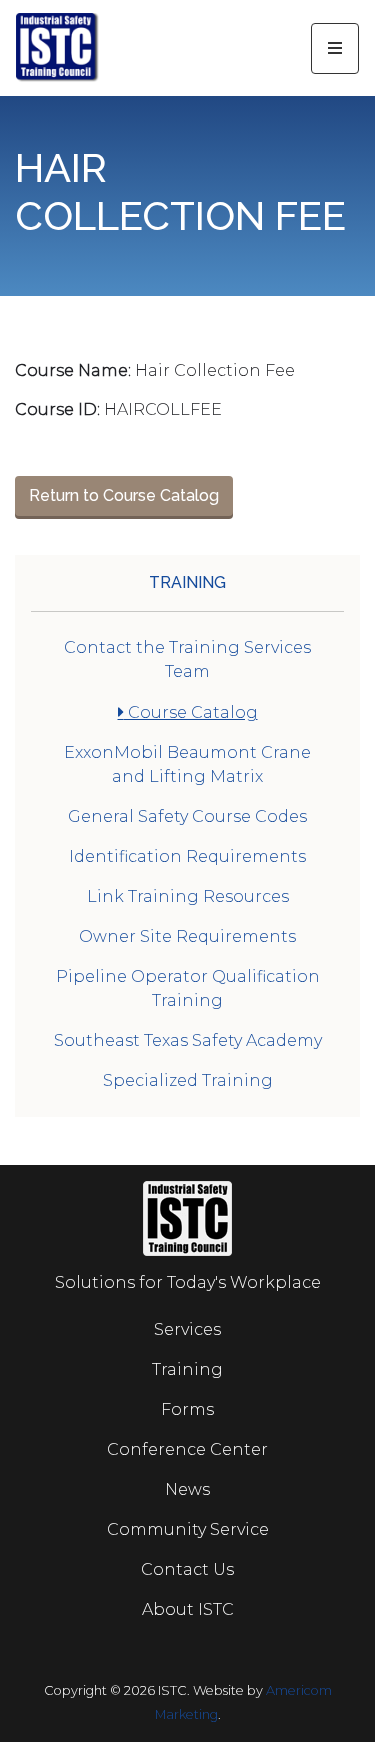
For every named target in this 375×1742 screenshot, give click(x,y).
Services (187, 1329)
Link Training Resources (188, 896)
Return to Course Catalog (124, 495)
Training (187, 582)
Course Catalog (191, 712)
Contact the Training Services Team (187, 659)
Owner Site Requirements (187, 936)
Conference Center (187, 1449)
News (187, 1489)
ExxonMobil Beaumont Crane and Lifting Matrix (187, 764)
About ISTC (188, 1609)
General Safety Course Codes (187, 816)
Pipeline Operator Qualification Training (188, 988)
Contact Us (187, 1569)
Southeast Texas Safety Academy (188, 1040)
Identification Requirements (187, 856)
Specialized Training (188, 1080)
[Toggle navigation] (335, 48)
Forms (187, 1409)
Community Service (188, 1529)
